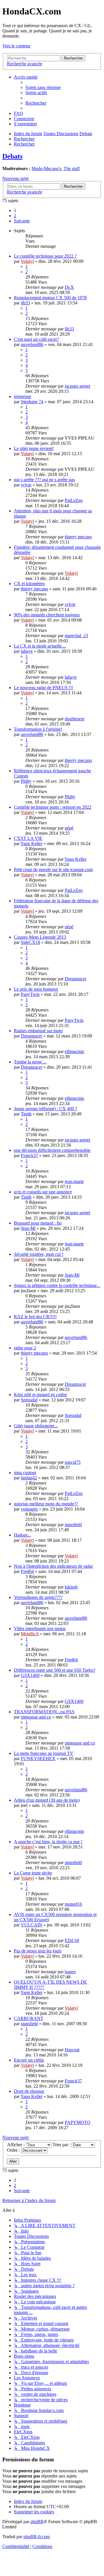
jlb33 (25, 303)
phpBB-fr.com (37, 2537)
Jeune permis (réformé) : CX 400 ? (45, 1109)
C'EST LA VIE (28, 838)
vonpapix (29, 1509)
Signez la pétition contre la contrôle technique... (57, 1285)
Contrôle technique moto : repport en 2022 (53, 807)
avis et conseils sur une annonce (43, 1192)
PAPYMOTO (78, 2122)
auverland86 (32, 344)
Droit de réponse (29, 2091)
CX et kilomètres (29, 584)
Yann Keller (31, 844)
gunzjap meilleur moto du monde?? (46, 1504)
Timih (26, 1114)
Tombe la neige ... (30, 1062)
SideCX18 (30, 942)
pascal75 (73, 1462)
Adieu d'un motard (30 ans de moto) (47, 1800)
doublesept (75, 719)
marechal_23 (76, 636)
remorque (23, 396)
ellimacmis (74, 1051)
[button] (22, 221)
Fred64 (27, 1571)
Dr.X (69, 287)
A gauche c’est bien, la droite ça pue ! (48, 1842)
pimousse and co (36, 1717)
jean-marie (74, 1181)
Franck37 (29, 1155)
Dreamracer (75, 979)
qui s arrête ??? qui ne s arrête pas (44, 480)
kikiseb (71, 1587)
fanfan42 (29, 1478)
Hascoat (72, 2050)
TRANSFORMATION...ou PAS (44, 1712)
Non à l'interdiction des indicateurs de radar (53, 1566)
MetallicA (30, 1634)
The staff (72, 169)
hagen (70, 1972)
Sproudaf (29, 1400)
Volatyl (27, 261)
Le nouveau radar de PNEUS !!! (43, 688)
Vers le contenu (16, 46)
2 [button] (15, 216)
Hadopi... (22, 1535)
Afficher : (16, 2145)
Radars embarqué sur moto (38, 1031)
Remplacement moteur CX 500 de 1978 (50, 298)
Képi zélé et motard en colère (40, 1395)
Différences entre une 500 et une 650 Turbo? (55, 1670)
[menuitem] (43, 87)
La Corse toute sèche (33, 1873)
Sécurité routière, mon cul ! (39, 1254)
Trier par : (62, 2145)
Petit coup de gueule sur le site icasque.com (53, 869)
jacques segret (77, 386)
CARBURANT (29, 2018)
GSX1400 (30, 1675)
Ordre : (14, 2150)
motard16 (73, 1904)
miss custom (25, 1473)
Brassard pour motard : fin (38, 1223)
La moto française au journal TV (44, 1753)
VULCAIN (31, 1925)
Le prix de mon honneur (36, 989)
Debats (12, 156)
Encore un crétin (29, 2060)
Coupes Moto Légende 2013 (40, 937)
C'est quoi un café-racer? (36, 339)
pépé (69, 828)
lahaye (27, 651)
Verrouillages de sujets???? (38, 1597)
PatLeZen (74, 500)
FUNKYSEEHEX (38, 1758)
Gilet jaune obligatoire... (36, 1426)
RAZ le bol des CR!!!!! (35, 1317)
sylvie (26, 485)
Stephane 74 (32, 402)
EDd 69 (72, 1940)
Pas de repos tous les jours (38, 1951)
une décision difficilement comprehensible (52, 1150)
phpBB (37, 2522)
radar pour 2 (25, 1348)
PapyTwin (30, 994)
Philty (26, 781)
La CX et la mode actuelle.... (40, 646)
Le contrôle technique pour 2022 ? (45, 256)
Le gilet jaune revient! (34, 448)
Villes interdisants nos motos (40, 1629)
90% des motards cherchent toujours (47, 615)
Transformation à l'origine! (38, 729)
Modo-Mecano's (46, 169)
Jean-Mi (28, 1228)
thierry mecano (78, 537)
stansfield (73, 1525)
